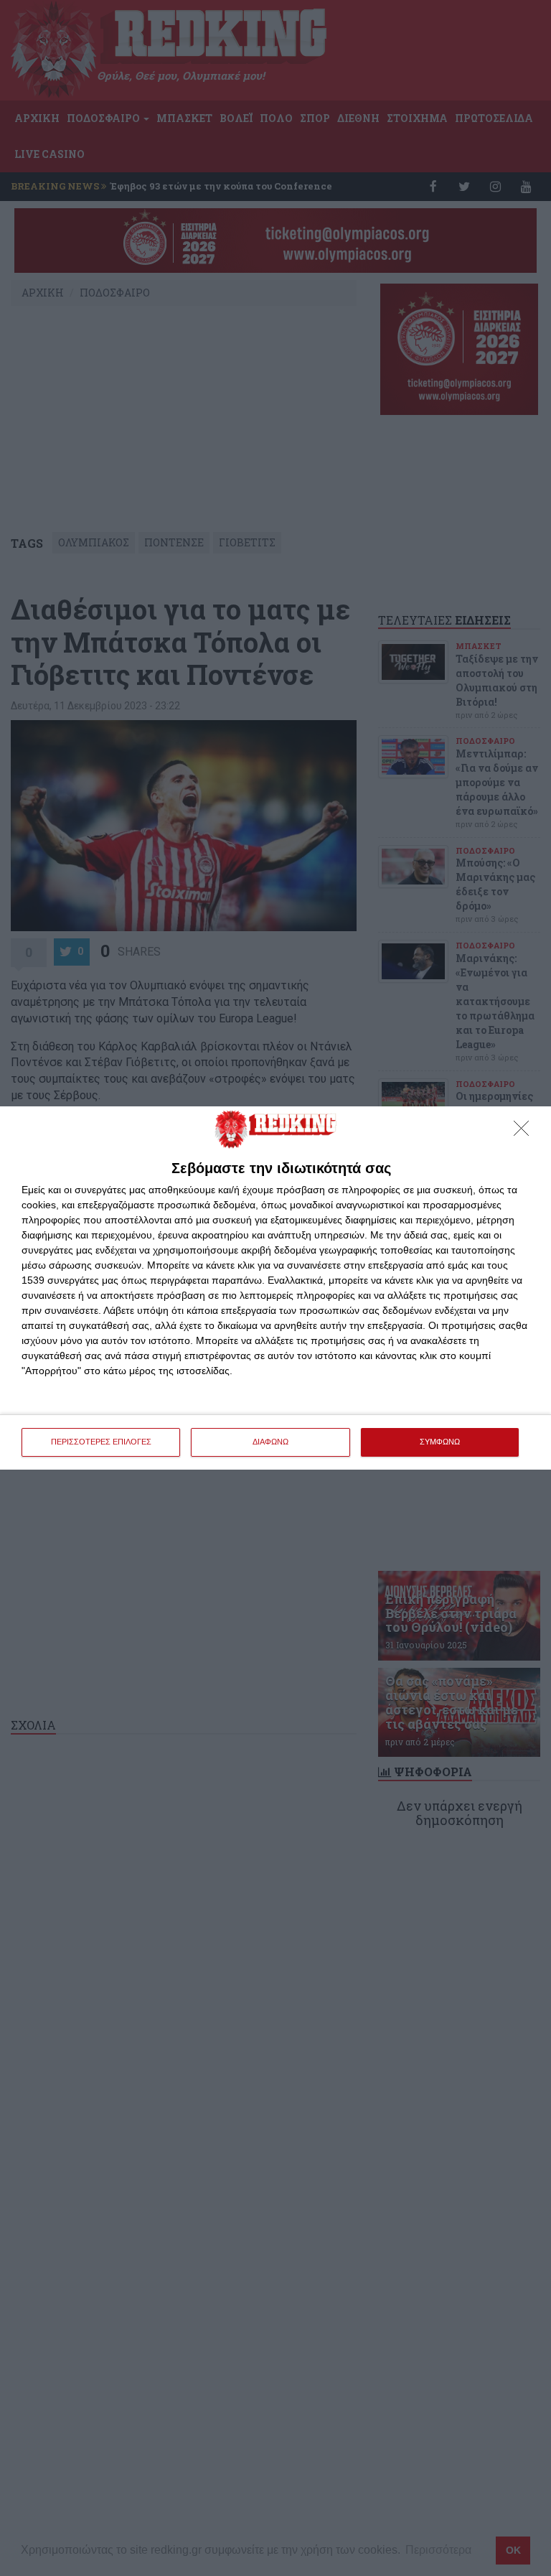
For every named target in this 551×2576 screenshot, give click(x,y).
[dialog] (275, 1288)
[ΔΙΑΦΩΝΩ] (525, 1132)
